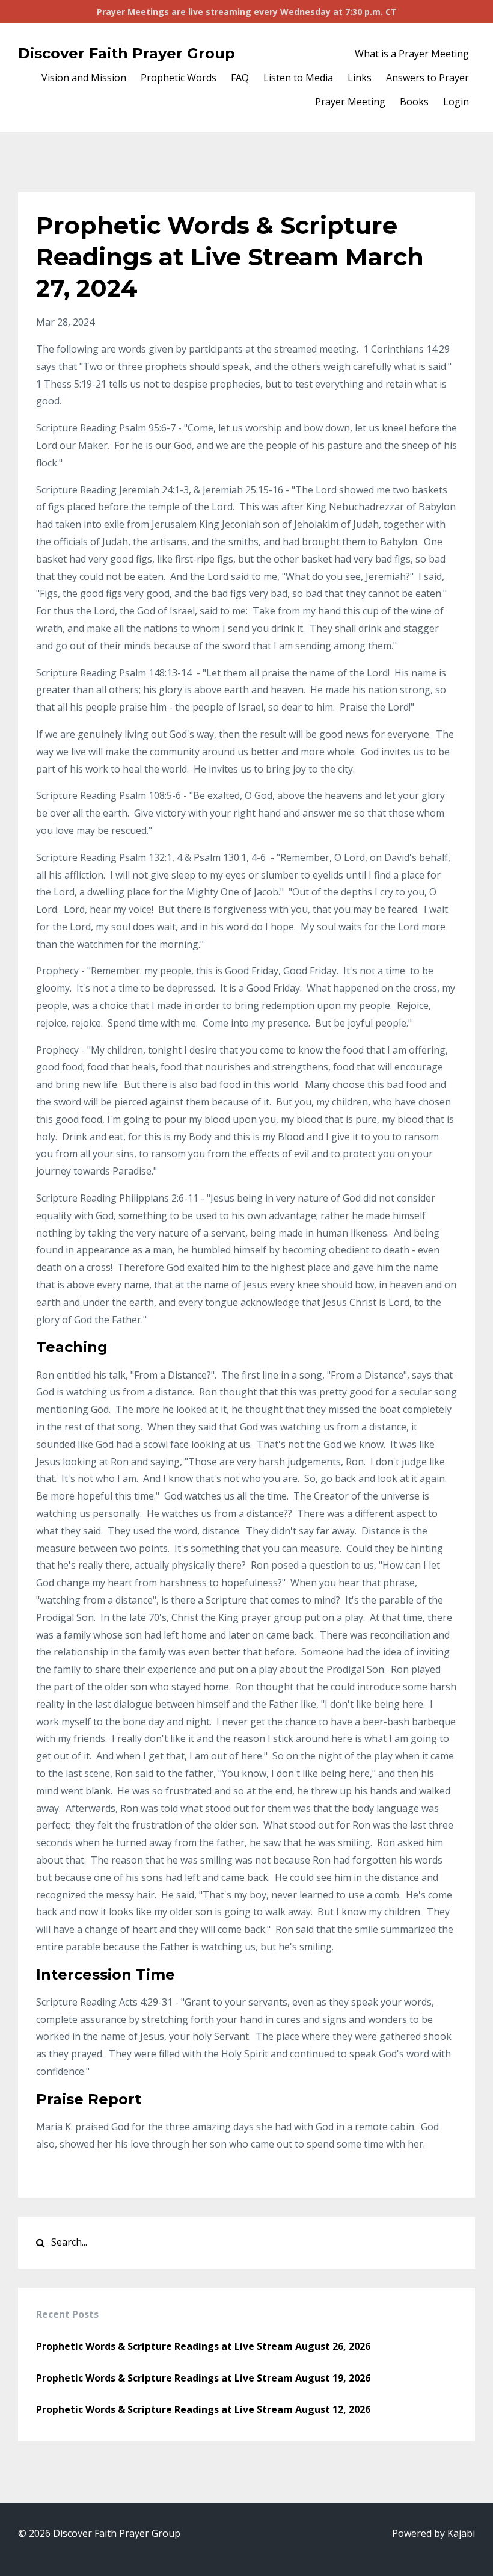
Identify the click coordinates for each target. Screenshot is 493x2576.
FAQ (240, 78)
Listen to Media (298, 78)
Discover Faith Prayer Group (127, 53)
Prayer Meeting (350, 102)
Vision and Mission (84, 78)
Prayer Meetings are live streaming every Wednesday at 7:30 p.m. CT (247, 12)
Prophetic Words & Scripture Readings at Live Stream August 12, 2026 (203, 2409)
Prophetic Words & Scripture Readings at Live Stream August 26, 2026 (203, 2346)
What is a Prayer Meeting (412, 54)
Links (360, 78)
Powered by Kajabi (433, 2533)
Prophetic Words (179, 78)
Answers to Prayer (427, 78)
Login (456, 102)
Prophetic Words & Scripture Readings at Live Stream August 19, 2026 (203, 2378)
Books (414, 102)
